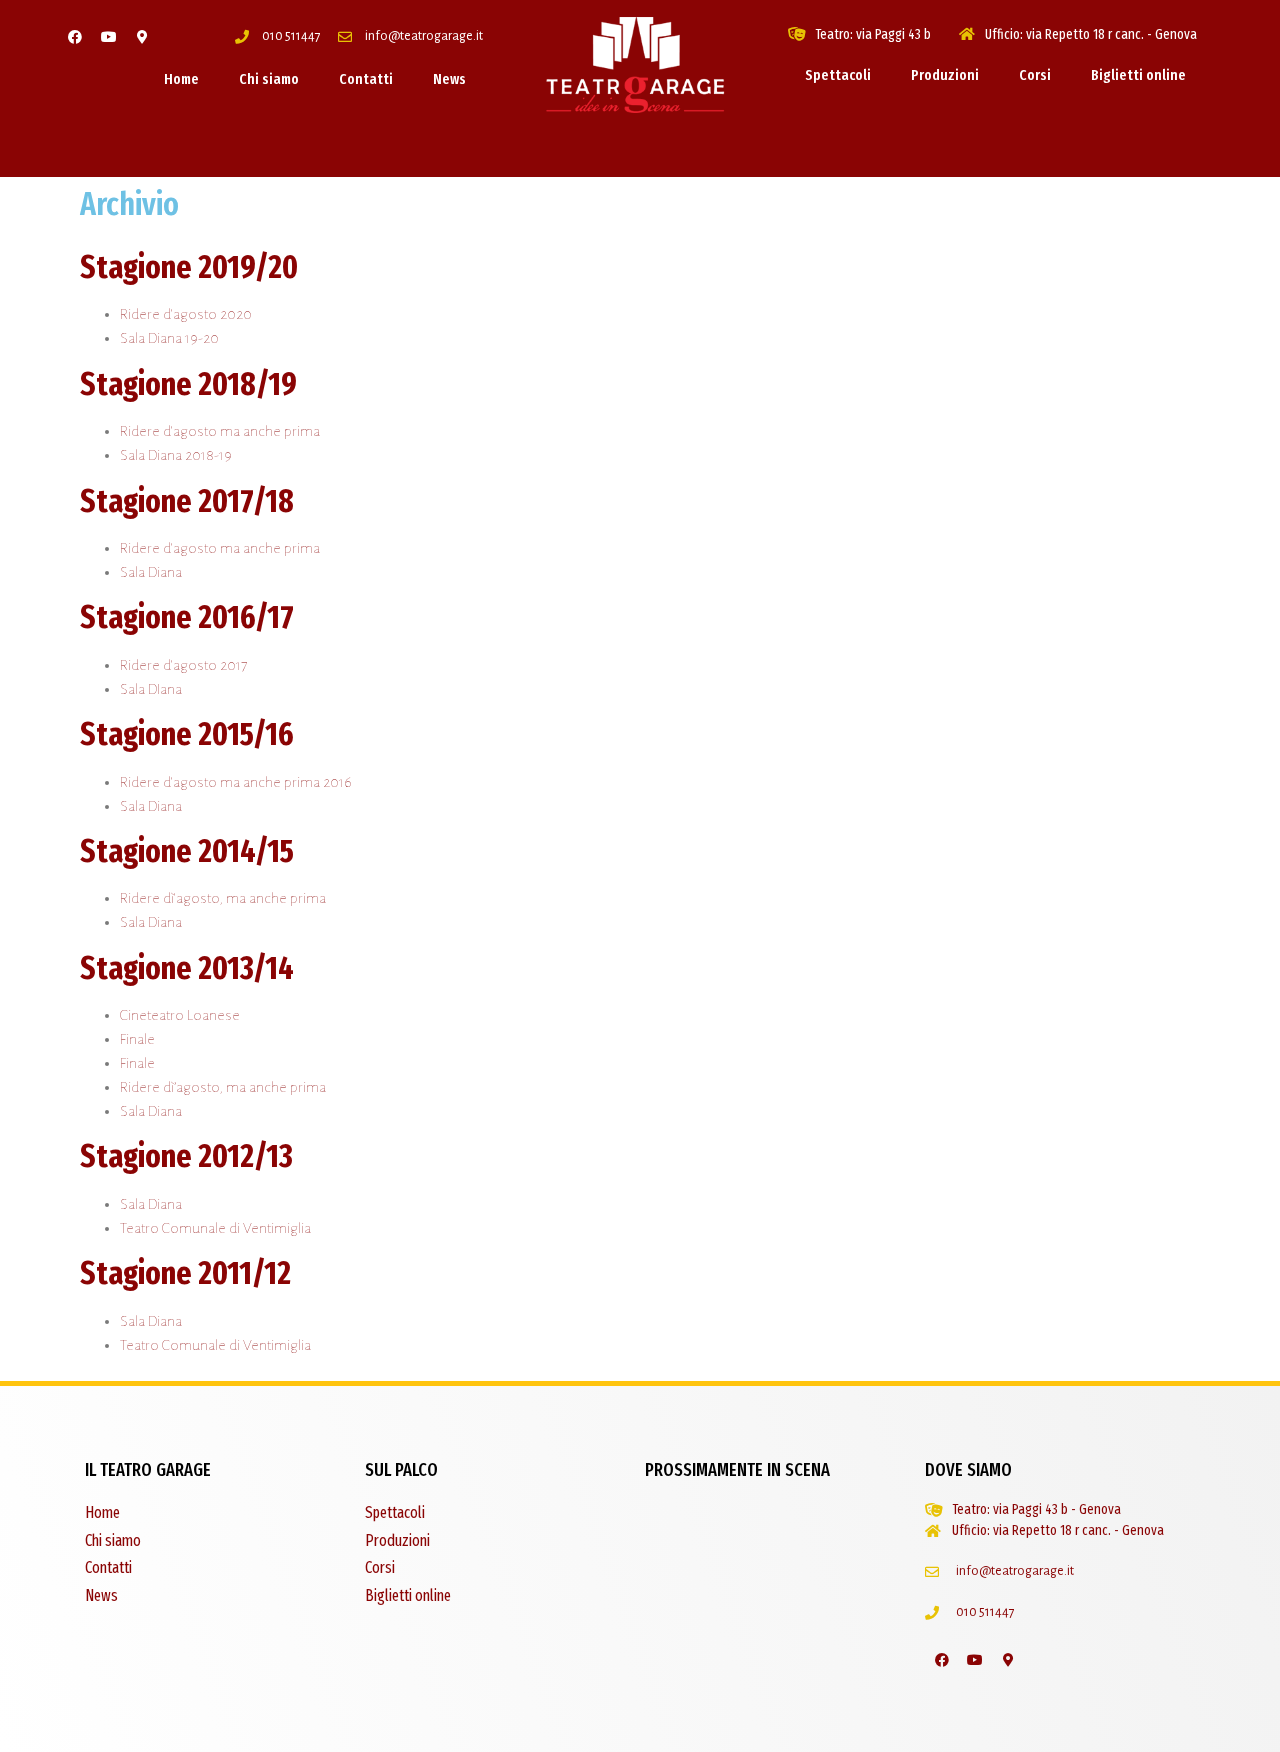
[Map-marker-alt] (143, 37)
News (449, 79)
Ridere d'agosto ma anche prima (220, 431)
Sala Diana (151, 572)
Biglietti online (1138, 75)
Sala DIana (151, 689)
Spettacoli (838, 75)
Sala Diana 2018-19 (176, 455)
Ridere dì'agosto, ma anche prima (223, 898)
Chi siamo (269, 79)
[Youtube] (109, 37)
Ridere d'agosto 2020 (186, 314)
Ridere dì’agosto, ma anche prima (223, 1087)
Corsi (1035, 75)
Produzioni (945, 75)
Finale (137, 1039)
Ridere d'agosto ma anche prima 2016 (236, 782)
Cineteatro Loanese (180, 1015)
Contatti (366, 79)
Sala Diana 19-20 (169, 338)
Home (181, 79)
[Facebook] (75, 37)
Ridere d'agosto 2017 (183, 665)
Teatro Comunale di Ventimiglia (215, 1228)
